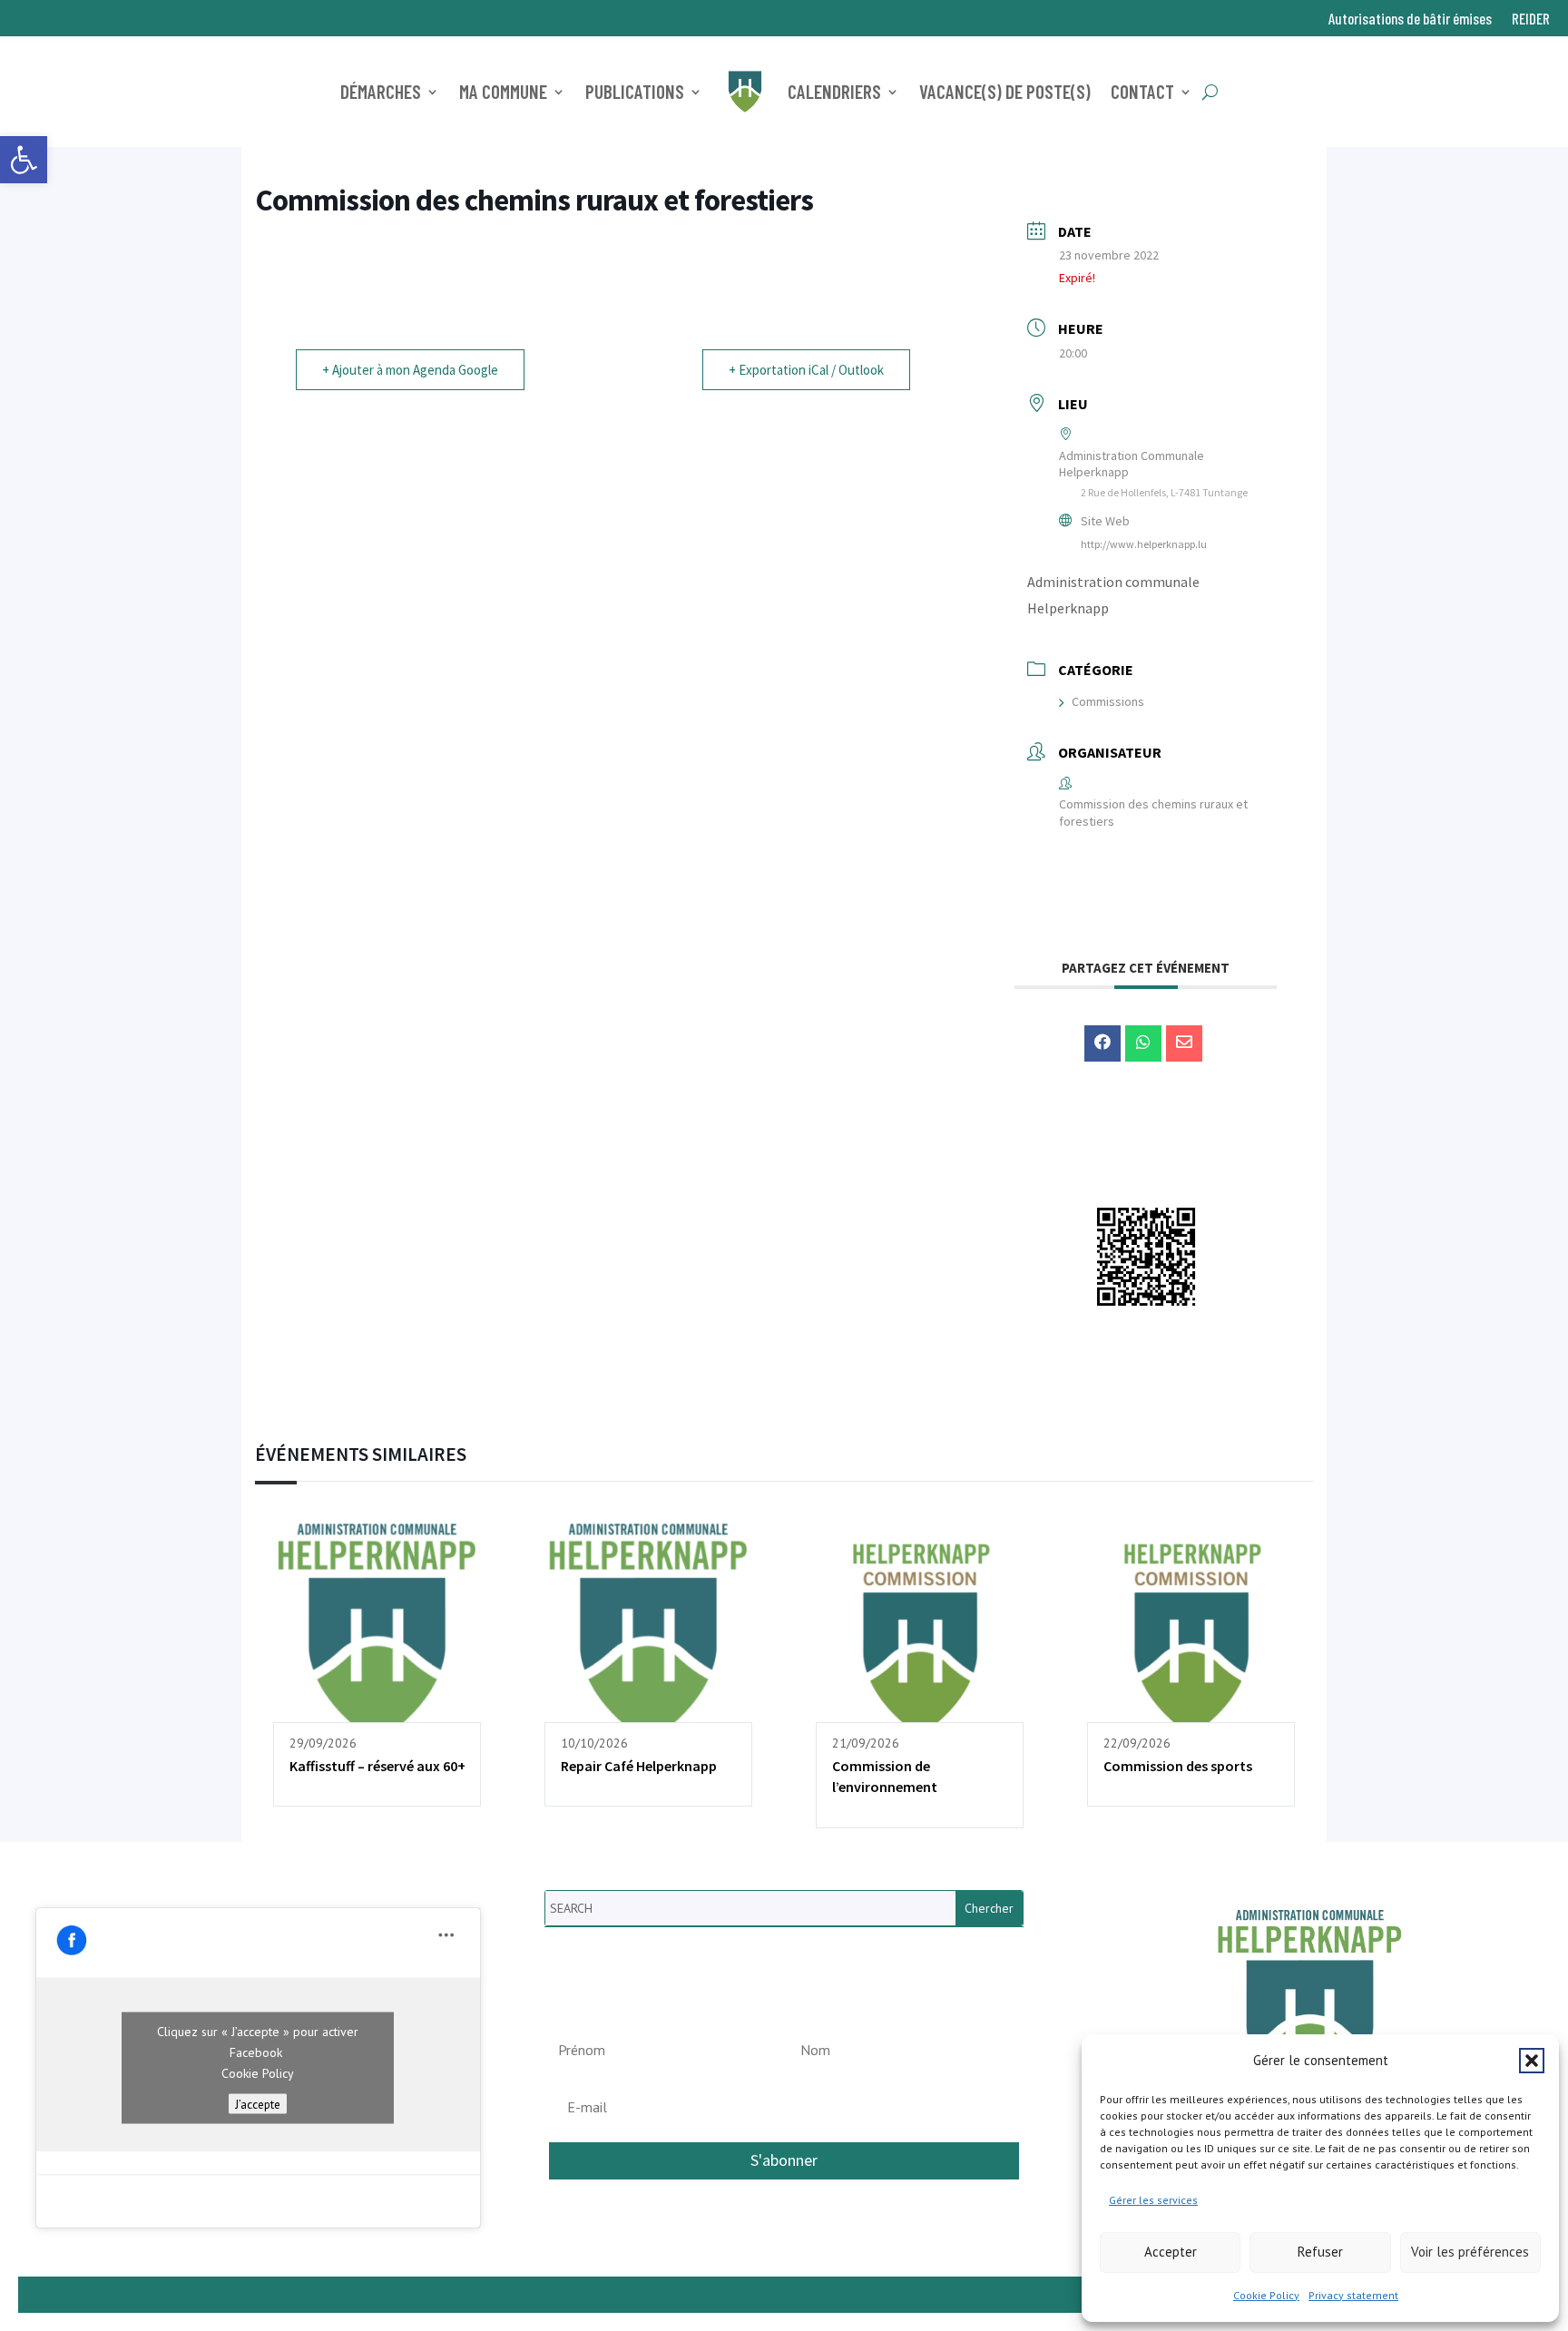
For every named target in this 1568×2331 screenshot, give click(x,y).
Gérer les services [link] (1153, 2200)
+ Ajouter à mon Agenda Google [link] (410, 370)
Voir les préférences (1470, 2252)
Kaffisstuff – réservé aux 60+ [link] (377, 1766)
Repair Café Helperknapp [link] (639, 1766)
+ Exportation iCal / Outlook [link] (806, 370)
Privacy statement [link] (1353, 2295)
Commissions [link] (1108, 701)
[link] (24, 160)
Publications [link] (635, 91)
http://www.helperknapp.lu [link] (1144, 544)
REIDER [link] (1531, 20)
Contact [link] (1142, 91)
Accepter (1171, 2252)
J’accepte (258, 2104)
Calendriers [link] (834, 91)
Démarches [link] (381, 91)
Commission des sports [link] (1178, 1766)
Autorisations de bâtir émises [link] (1410, 20)
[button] (1532, 2061)
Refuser (1320, 2252)
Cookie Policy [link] (1266, 2295)
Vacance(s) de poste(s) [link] (1005, 91)
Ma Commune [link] (503, 91)
